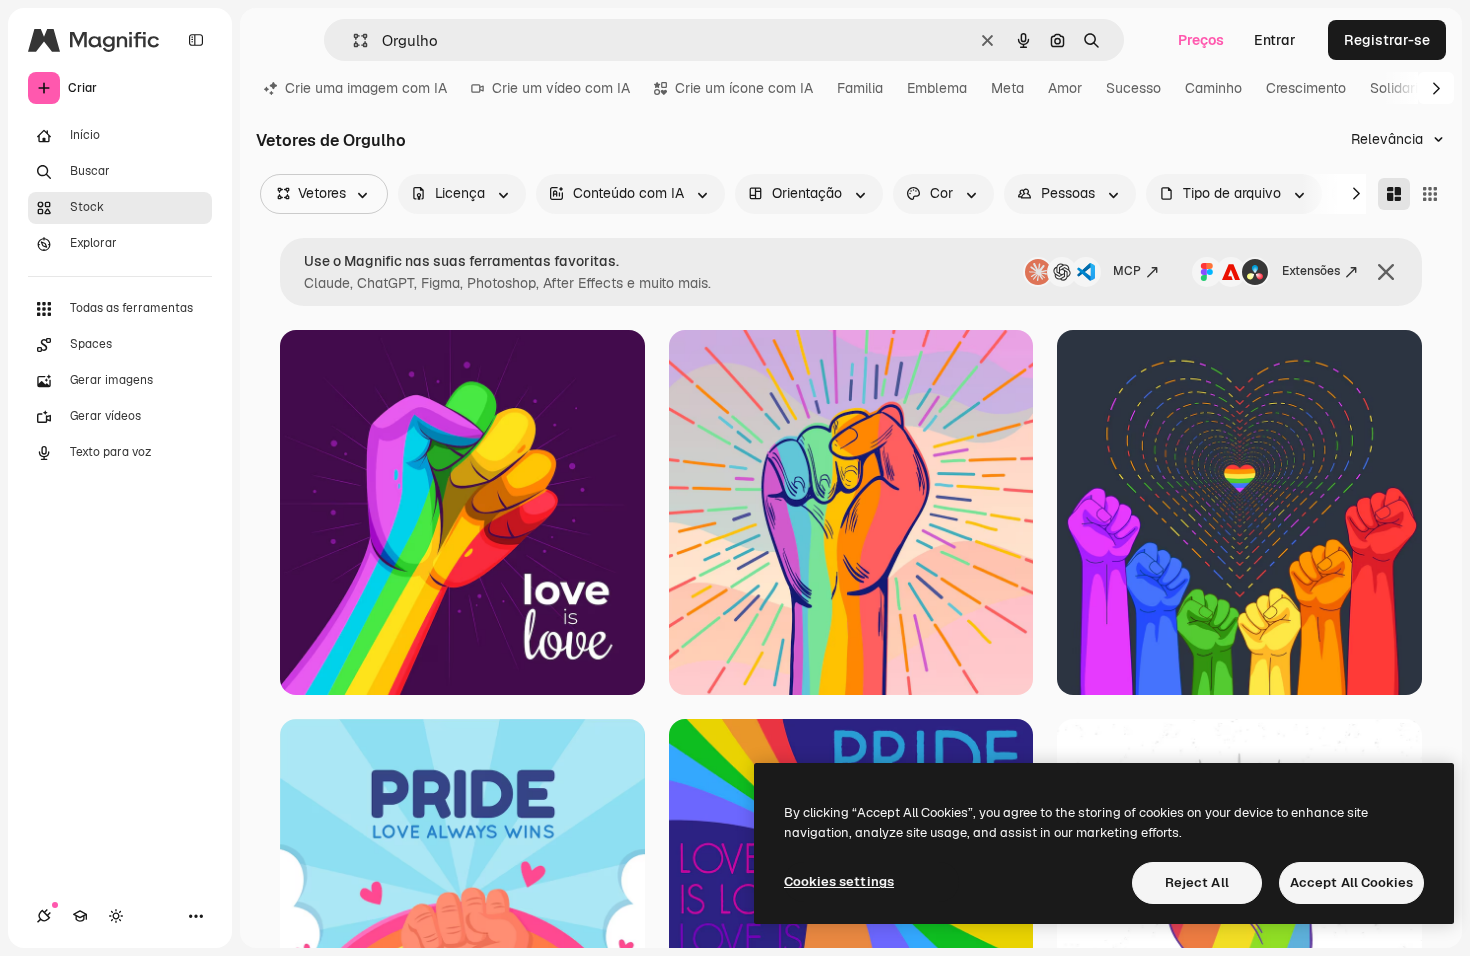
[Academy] (80, 916)
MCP (1127, 271)
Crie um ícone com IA (744, 88)
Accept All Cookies (1351, 882)
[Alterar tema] (116, 916)
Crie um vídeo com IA (561, 88)
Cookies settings (839, 881)
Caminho (1213, 88)
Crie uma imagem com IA (366, 88)
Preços (1201, 40)
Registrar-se (1387, 40)
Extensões (1311, 271)
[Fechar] (1386, 272)
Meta (1007, 88)
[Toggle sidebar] (196, 40)
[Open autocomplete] (352, 40)
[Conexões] (44, 916)
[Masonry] (1394, 194)
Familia (860, 88)
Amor (1065, 88)
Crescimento (1306, 88)
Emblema (937, 88)
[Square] (1430, 194)
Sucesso (1133, 88)
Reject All (1197, 882)
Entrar (1275, 40)
